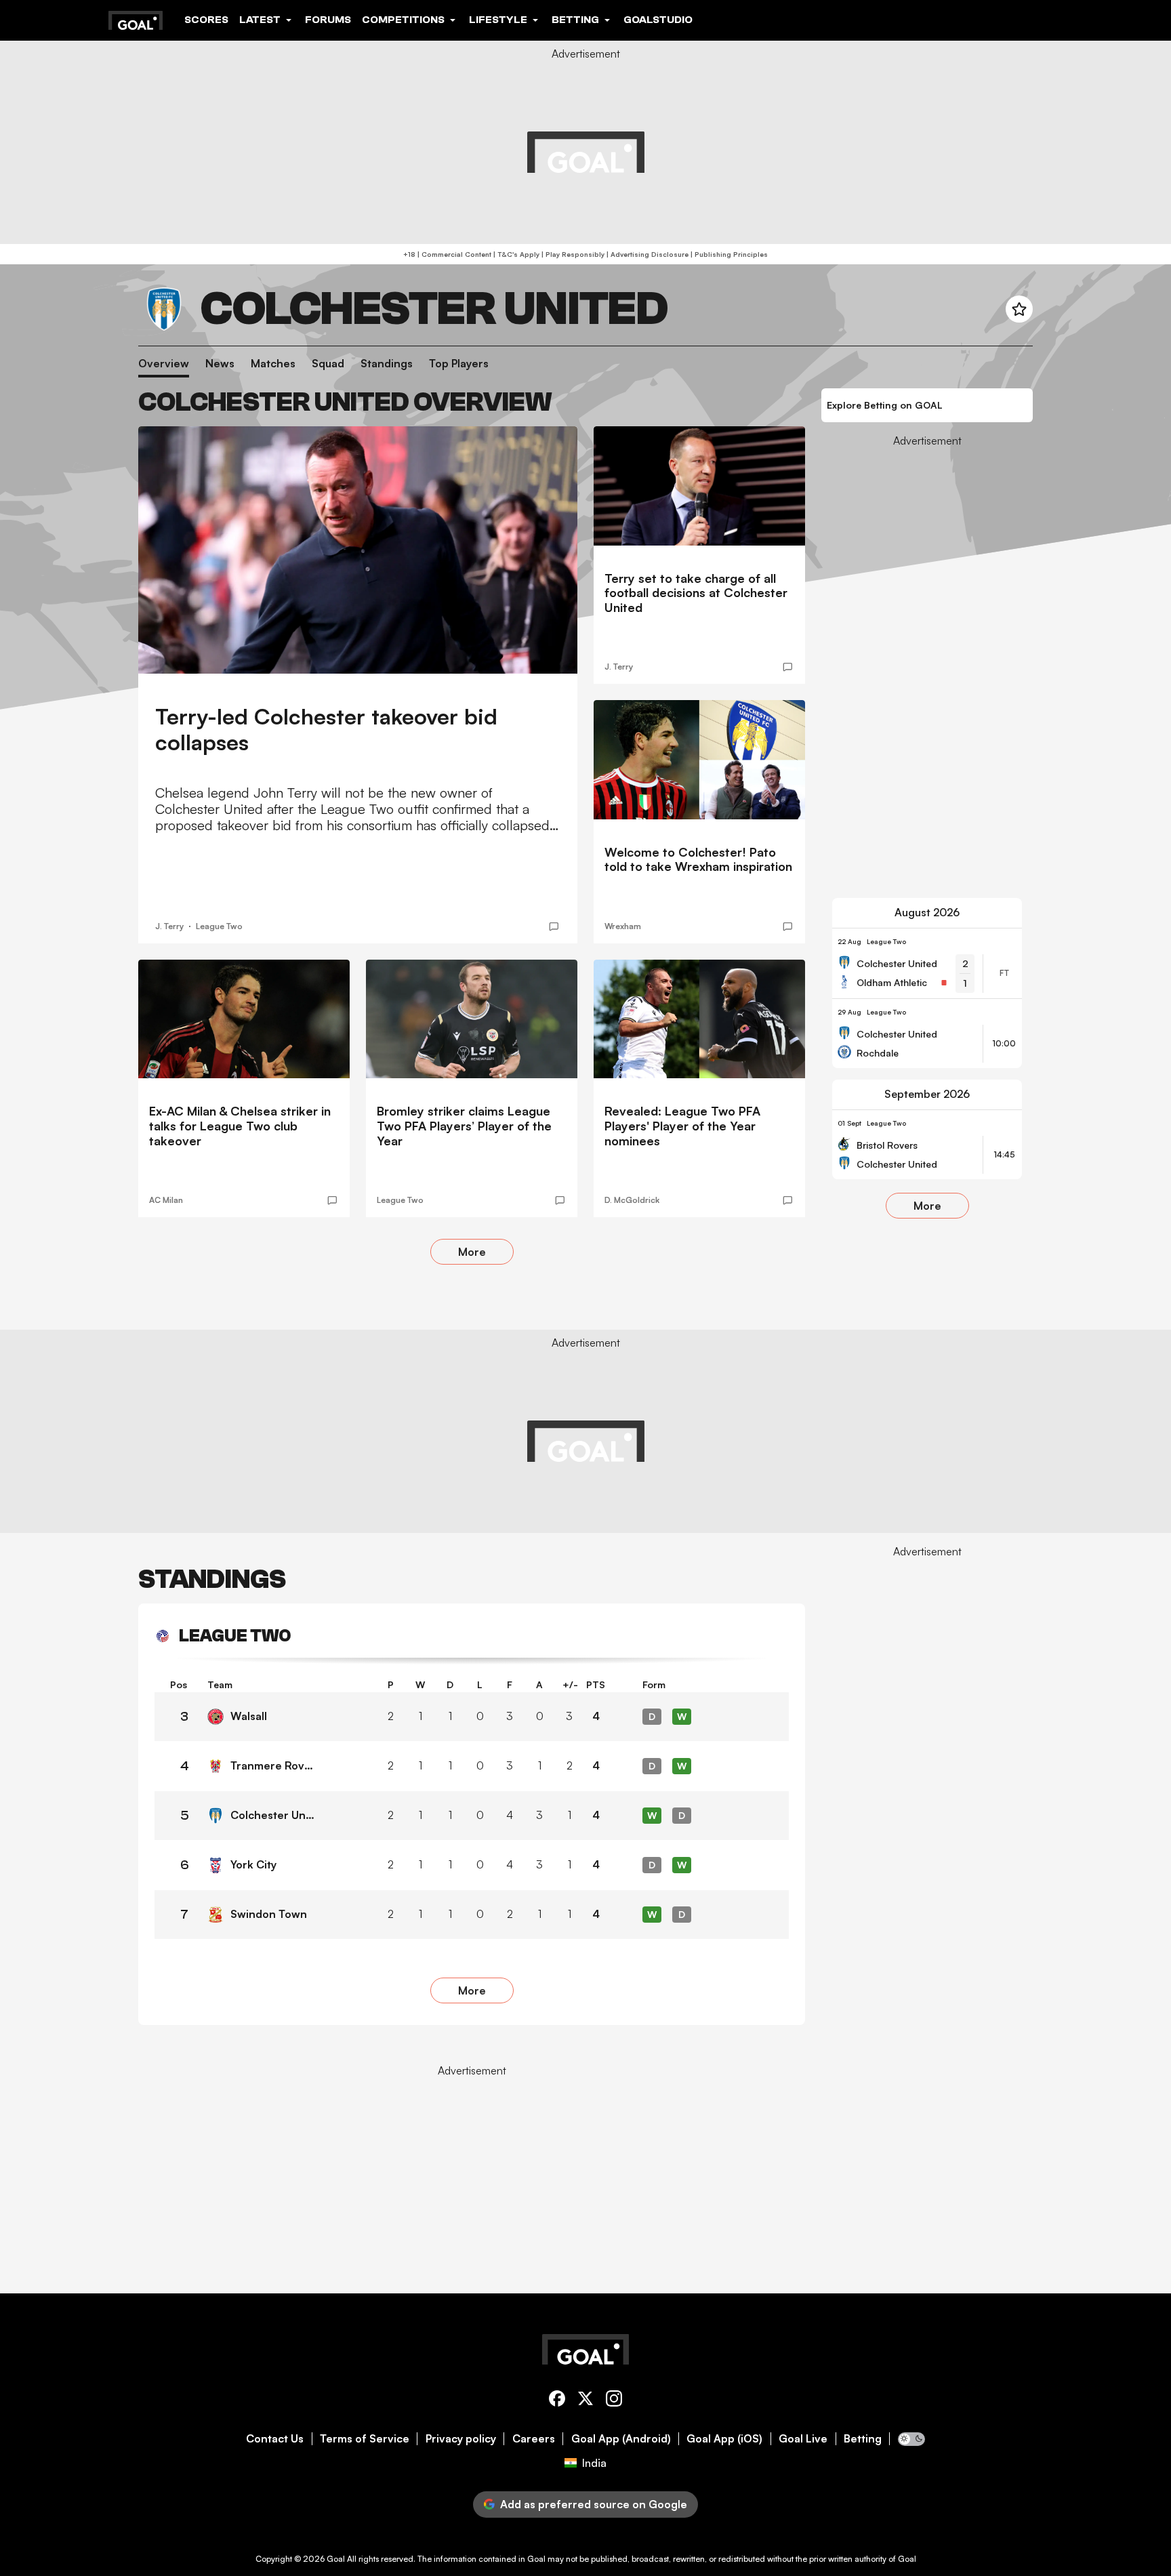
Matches (273, 364)
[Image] (358, 550)
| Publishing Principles (728, 254)
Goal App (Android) (621, 2439)
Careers (534, 2439)
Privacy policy (461, 2439)
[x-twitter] (585, 2401)
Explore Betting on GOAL (885, 405)
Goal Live (803, 2439)
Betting (863, 2439)
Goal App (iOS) (724, 2439)
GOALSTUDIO (658, 20)
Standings (387, 364)
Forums (328, 20)
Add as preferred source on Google (594, 2504)
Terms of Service (365, 2439)
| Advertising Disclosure (646, 254)
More (472, 1252)
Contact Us (275, 2439)
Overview (164, 364)
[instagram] (614, 2401)
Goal (336, 2559)
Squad (328, 364)
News (220, 364)
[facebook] (557, 2401)
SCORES (206, 20)
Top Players (459, 364)
